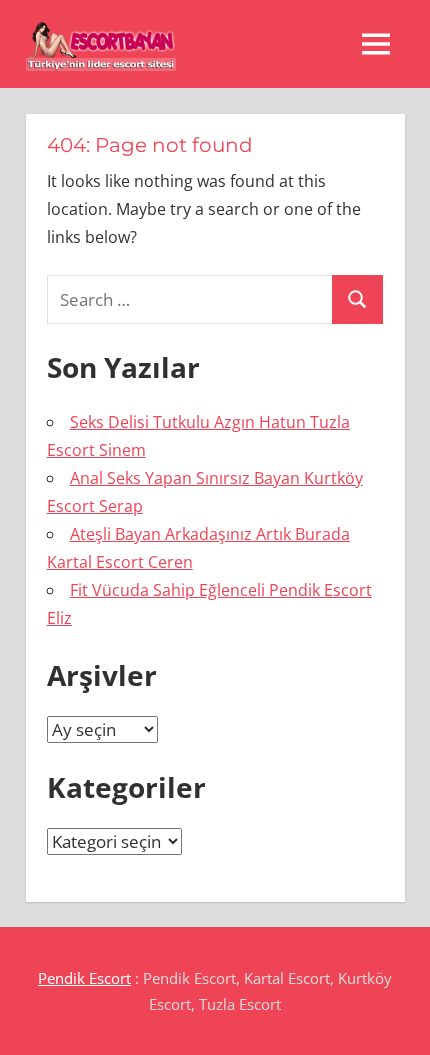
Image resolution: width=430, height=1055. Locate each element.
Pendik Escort (84, 978)
